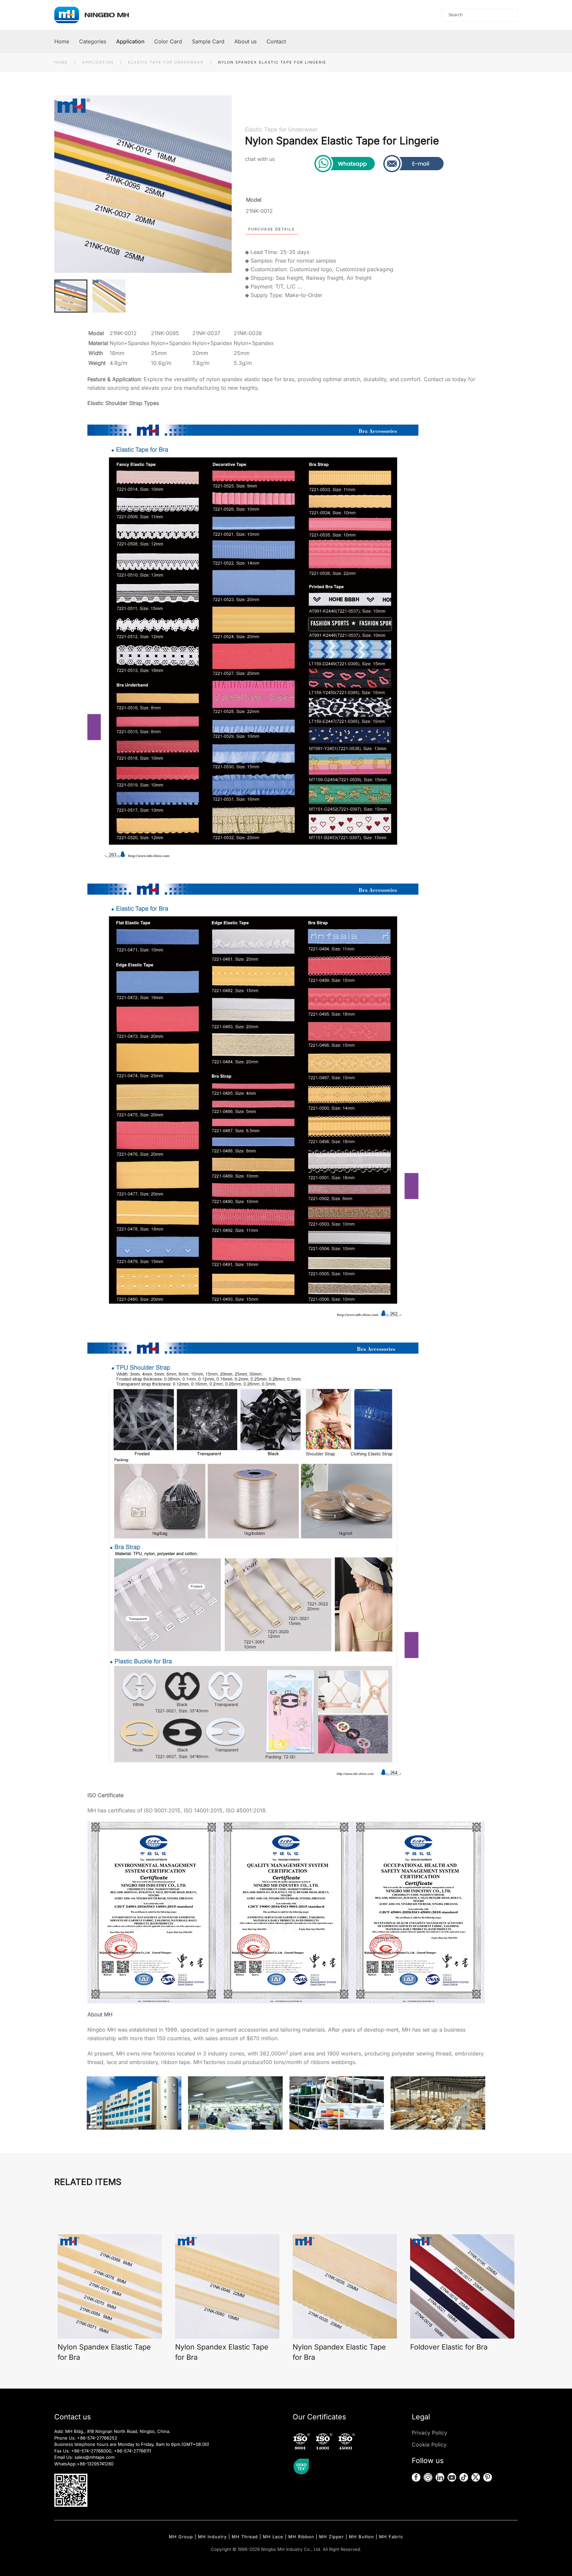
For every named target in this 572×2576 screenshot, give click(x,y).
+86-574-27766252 (97, 2438)
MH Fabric (391, 2537)
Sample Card (208, 41)
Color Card (168, 41)
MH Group (181, 2537)
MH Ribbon (301, 2537)
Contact (276, 41)
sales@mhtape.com (95, 2457)
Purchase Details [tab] (271, 229)
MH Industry (212, 2537)
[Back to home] (98, 15)
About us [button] (245, 41)
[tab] (71, 296)
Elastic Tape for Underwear (281, 129)
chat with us (260, 159)
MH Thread (245, 2537)
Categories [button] (93, 41)
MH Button (361, 2537)
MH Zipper (332, 2537)
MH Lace (273, 2537)
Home (62, 41)
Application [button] (130, 41)
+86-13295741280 (95, 2464)
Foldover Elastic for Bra (449, 2347)
